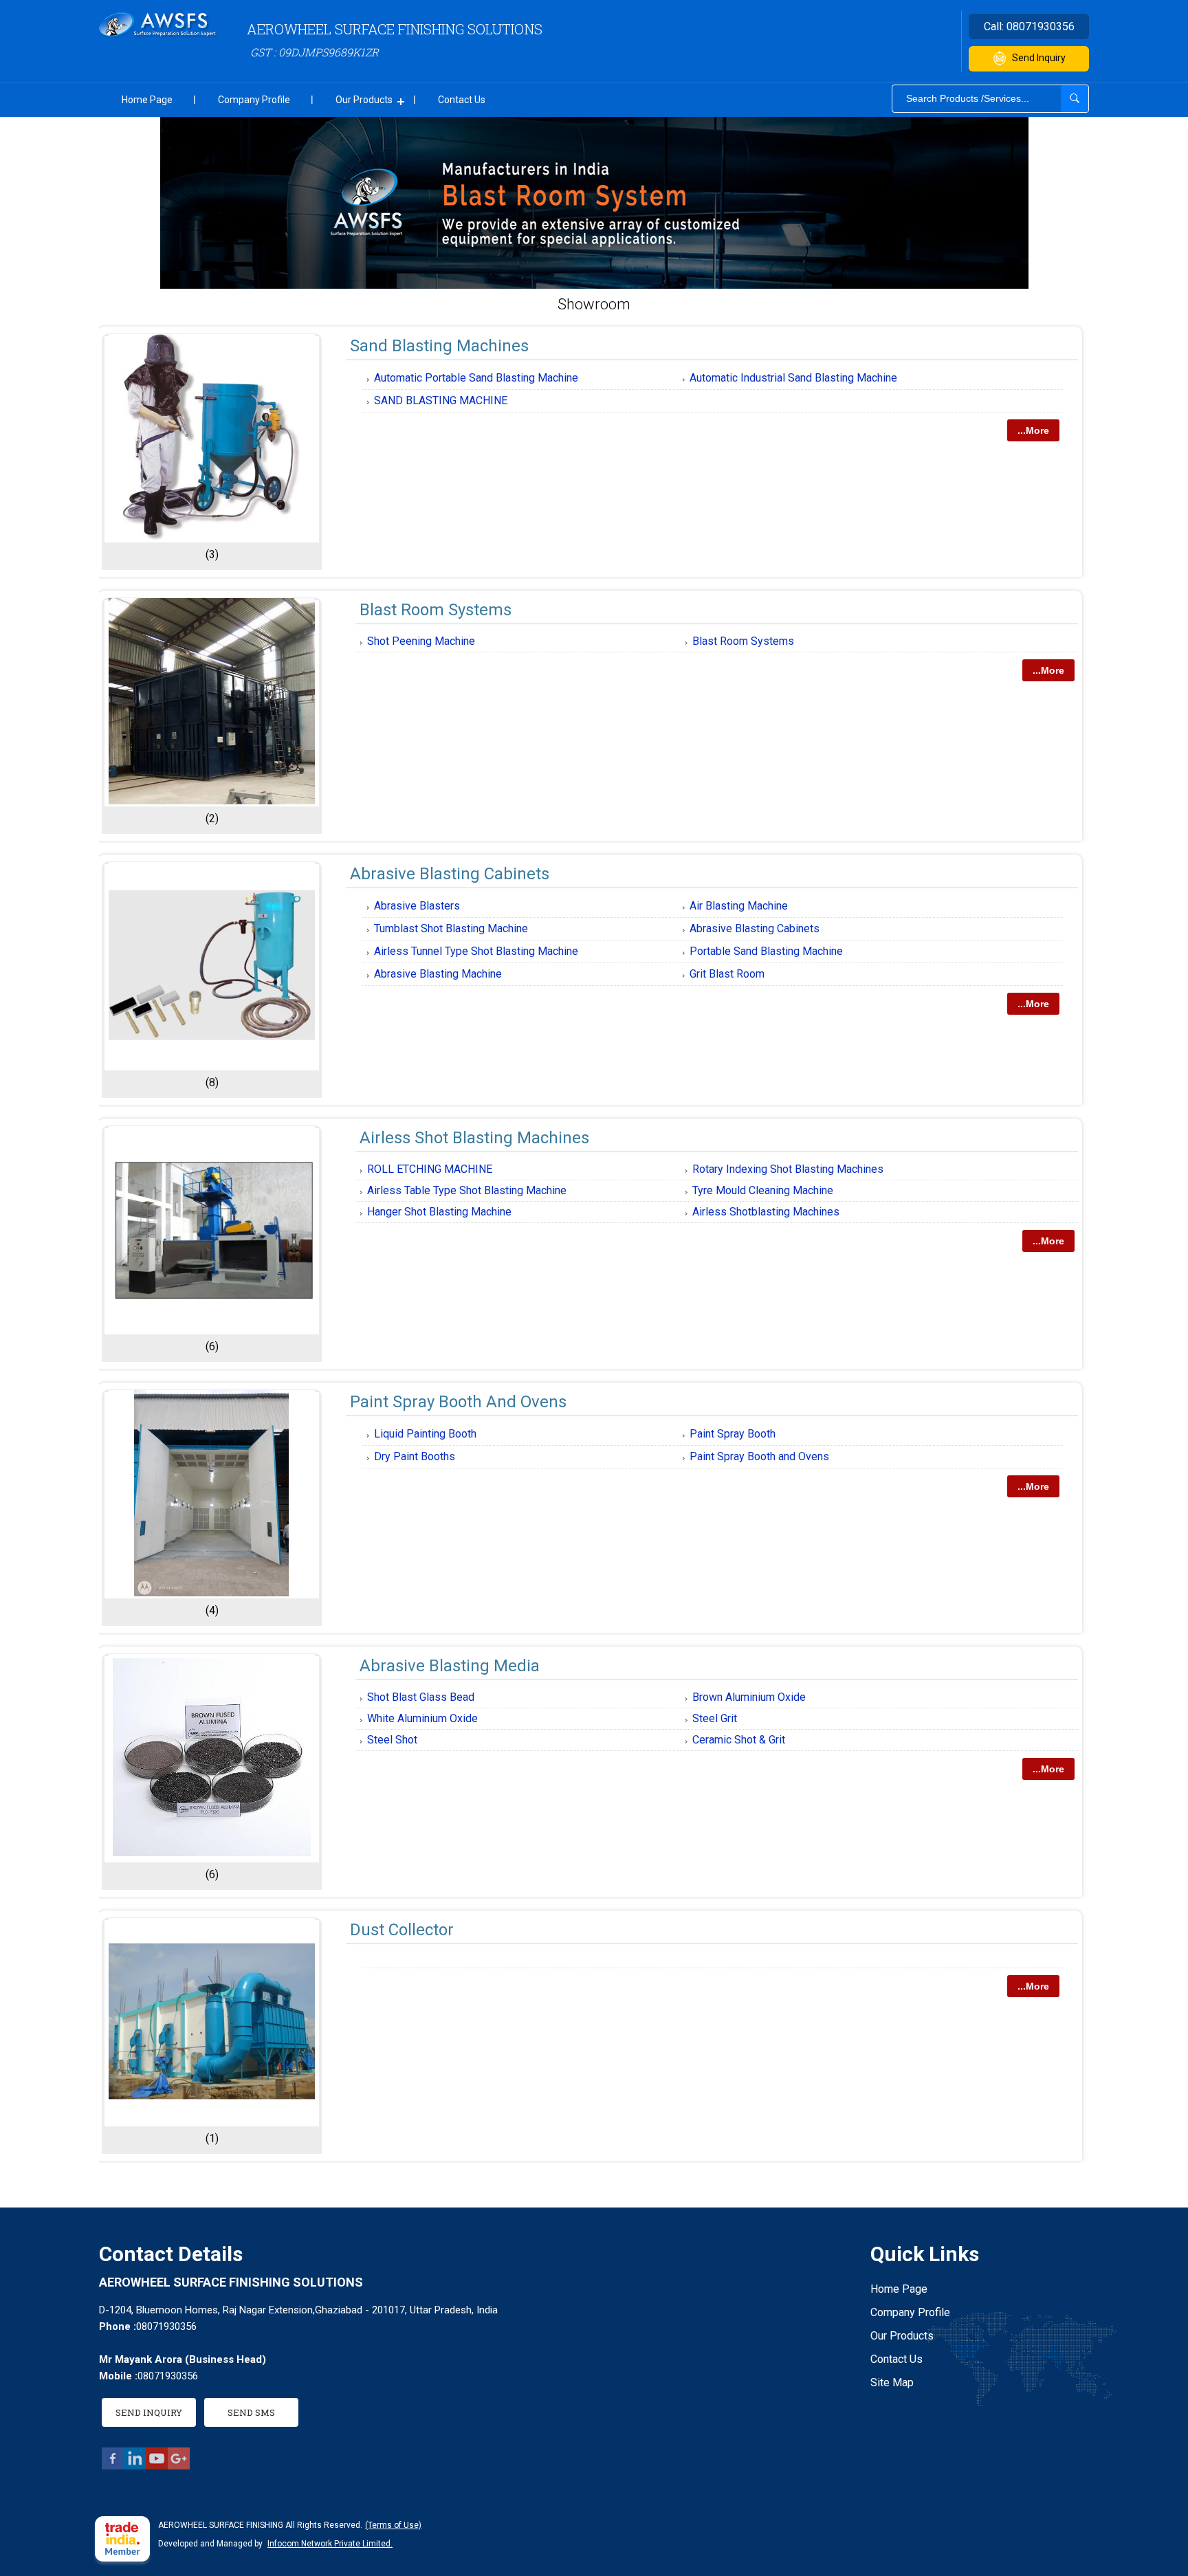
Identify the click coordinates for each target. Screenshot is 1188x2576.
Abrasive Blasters (417, 906)
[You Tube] (157, 2466)
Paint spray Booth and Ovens (458, 1402)
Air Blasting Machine (739, 906)
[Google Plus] (179, 2466)
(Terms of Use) (393, 2525)
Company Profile (254, 100)
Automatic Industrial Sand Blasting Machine (793, 378)
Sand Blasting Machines (439, 346)
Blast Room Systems (436, 610)
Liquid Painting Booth (425, 1434)
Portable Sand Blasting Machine (766, 951)
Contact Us (462, 100)
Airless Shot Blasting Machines (474, 1138)
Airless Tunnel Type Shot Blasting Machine (476, 951)
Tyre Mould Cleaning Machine (763, 1190)
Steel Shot (392, 1740)
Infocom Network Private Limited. (330, 2544)
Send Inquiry (1039, 58)
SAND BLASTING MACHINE (441, 400)
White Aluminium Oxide (422, 1718)
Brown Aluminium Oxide (749, 1697)
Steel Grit (715, 1718)
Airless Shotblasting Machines (766, 1212)
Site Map (892, 2382)
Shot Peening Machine (421, 641)
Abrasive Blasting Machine (438, 974)
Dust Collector (402, 1930)
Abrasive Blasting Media (450, 1666)
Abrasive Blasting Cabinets (450, 874)
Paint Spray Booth (733, 1434)
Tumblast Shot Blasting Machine (451, 928)
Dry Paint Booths (415, 1456)
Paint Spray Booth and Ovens (759, 1456)
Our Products (364, 100)
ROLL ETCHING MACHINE (430, 1169)
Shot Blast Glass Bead (421, 1697)
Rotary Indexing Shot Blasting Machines (788, 1169)
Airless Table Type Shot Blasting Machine (467, 1190)
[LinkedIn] (135, 2466)
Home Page (147, 100)
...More (1033, 430)
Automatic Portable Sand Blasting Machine (476, 378)
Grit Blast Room (727, 974)
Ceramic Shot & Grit (739, 1740)
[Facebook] (113, 2466)
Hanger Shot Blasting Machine (439, 1212)
